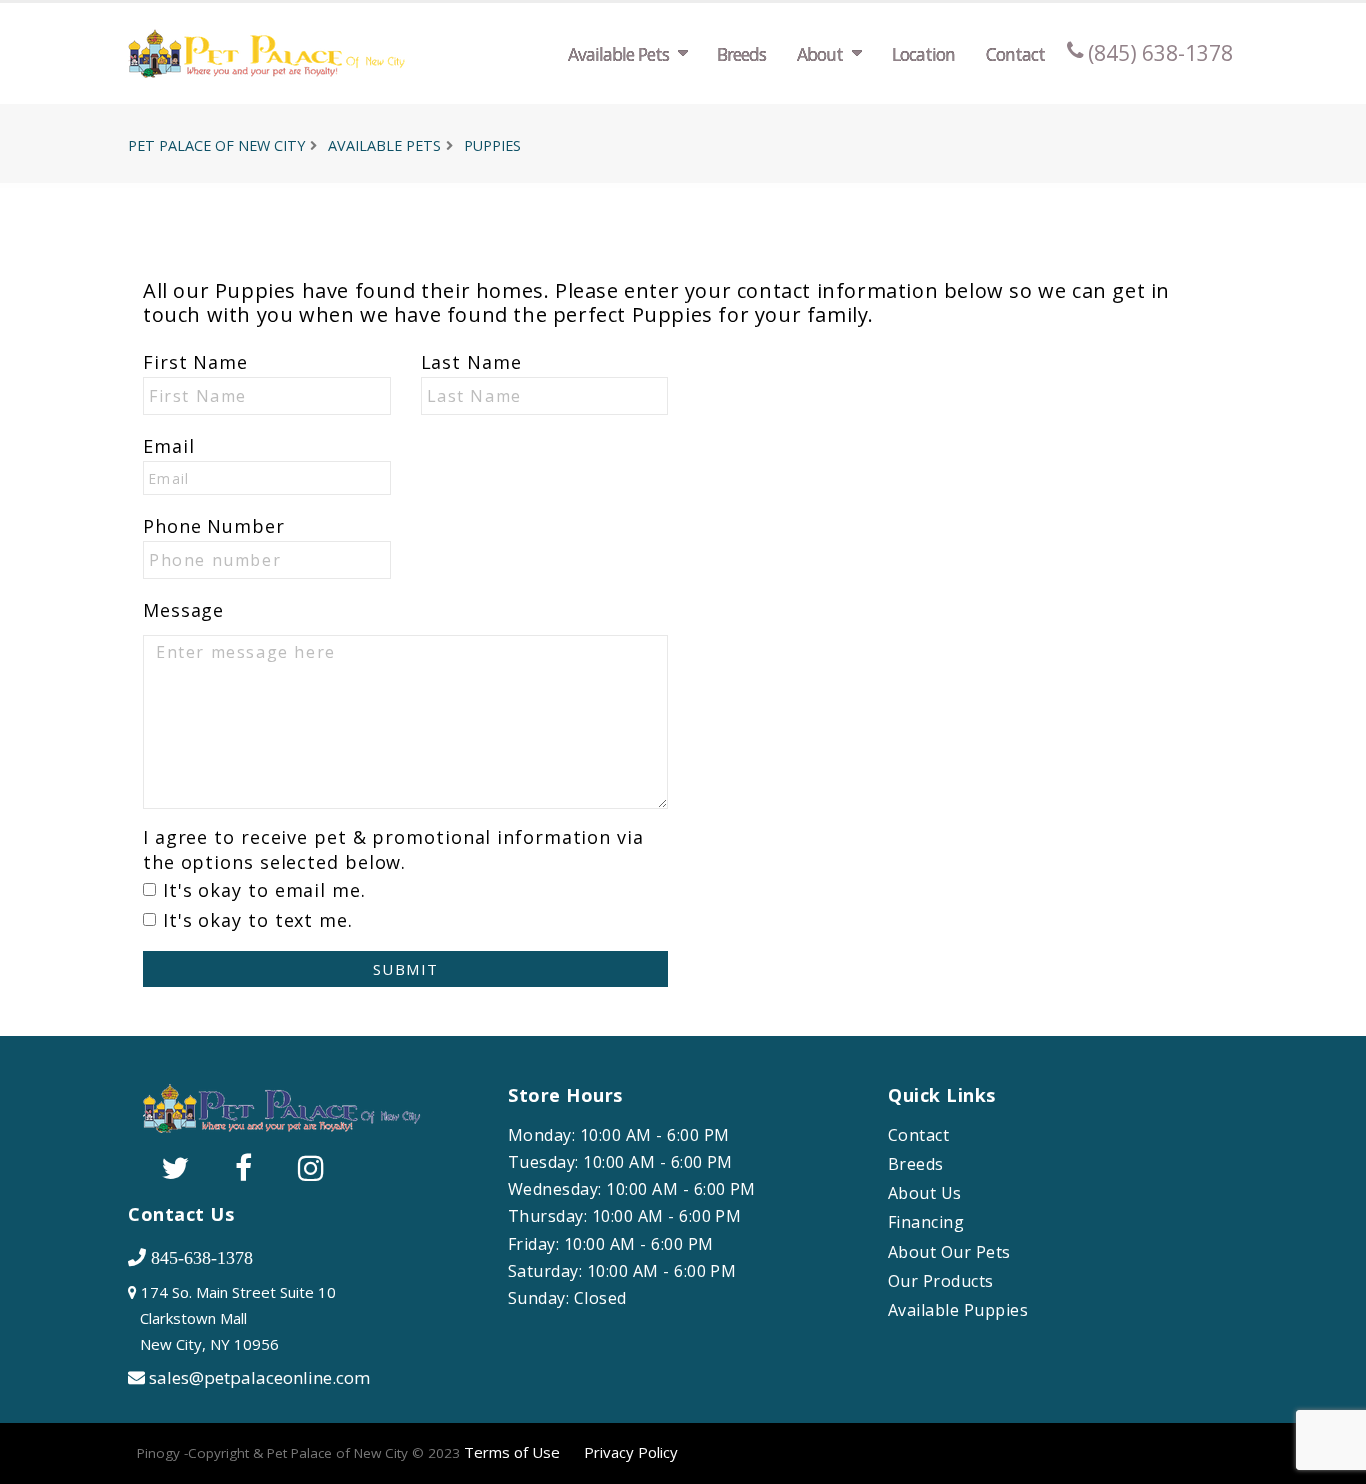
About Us (925, 1193)
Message (183, 610)
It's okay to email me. (264, 890)
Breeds (741, 54)
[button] (1331, 1461)
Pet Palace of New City (216, 145)
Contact (1015, 54)
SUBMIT (406, 969)
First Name (195, 362)
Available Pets (618, 54)
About (820, 54)
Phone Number (214, 526)
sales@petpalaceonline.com (259, 1377)
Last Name (471, 362)
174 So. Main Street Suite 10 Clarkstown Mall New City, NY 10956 (232, 1318)
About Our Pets (949, 1252)
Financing (926, 1222)
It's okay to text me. (258, 920)
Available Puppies (958, 1310)
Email (169, 446)
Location (923, 54)
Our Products (941, 1281)
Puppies (492, 145)
